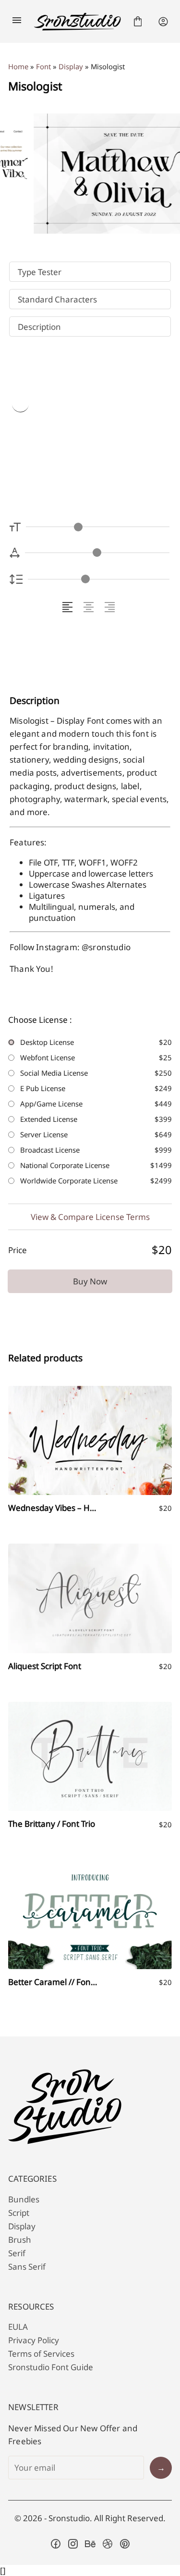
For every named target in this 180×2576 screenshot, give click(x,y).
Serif (17, 2253)
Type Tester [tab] (40, 272)
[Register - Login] (163, 22)
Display (71, 66)
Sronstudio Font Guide (51, 2367)
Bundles (24, 2199)
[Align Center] (90, 607)
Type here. (65, 432)
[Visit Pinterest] (125, 2544)
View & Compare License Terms (90, 1217)
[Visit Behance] (90, 2544)
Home (18, 66)
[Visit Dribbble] (108, 2544)
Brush (20, 2240)
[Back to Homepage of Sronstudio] (77, 22)
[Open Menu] (17, 22)
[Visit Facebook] (56, 2544)
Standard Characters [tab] (57, 299)
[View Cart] (138, 22)
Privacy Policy (34, 2340)
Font (43, 66)
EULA (18, 2327)
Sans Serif (27, 2267)
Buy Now (90, 1281)
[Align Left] (69, 607)
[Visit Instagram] (73, 2544)
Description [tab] (39, 327)
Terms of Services (41, 2354)
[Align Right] (111, 607)
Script (19, 2213)
